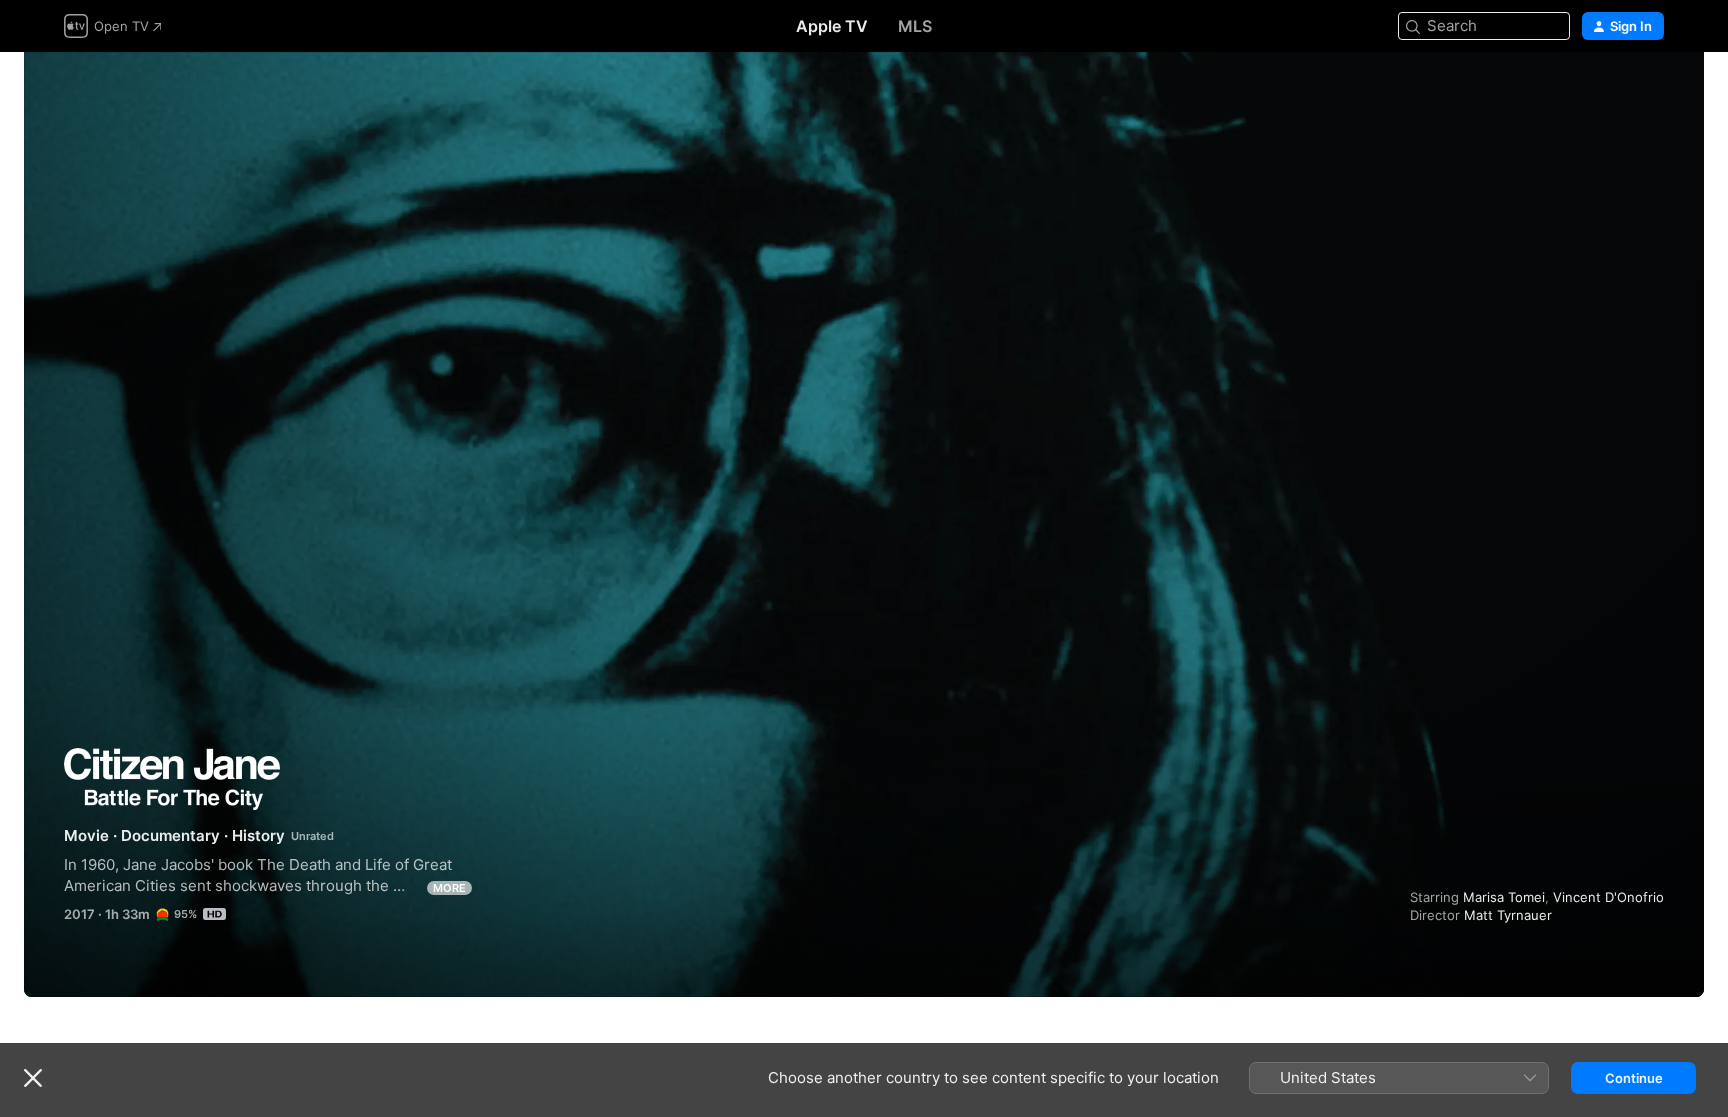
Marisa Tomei (1504, 897)
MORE (449, 888)
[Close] (33, 1078)
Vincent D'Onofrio (1608, 897)
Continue (1634, 1078)
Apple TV (832, 26)
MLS (915, 26)
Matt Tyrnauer (1508, 915)
